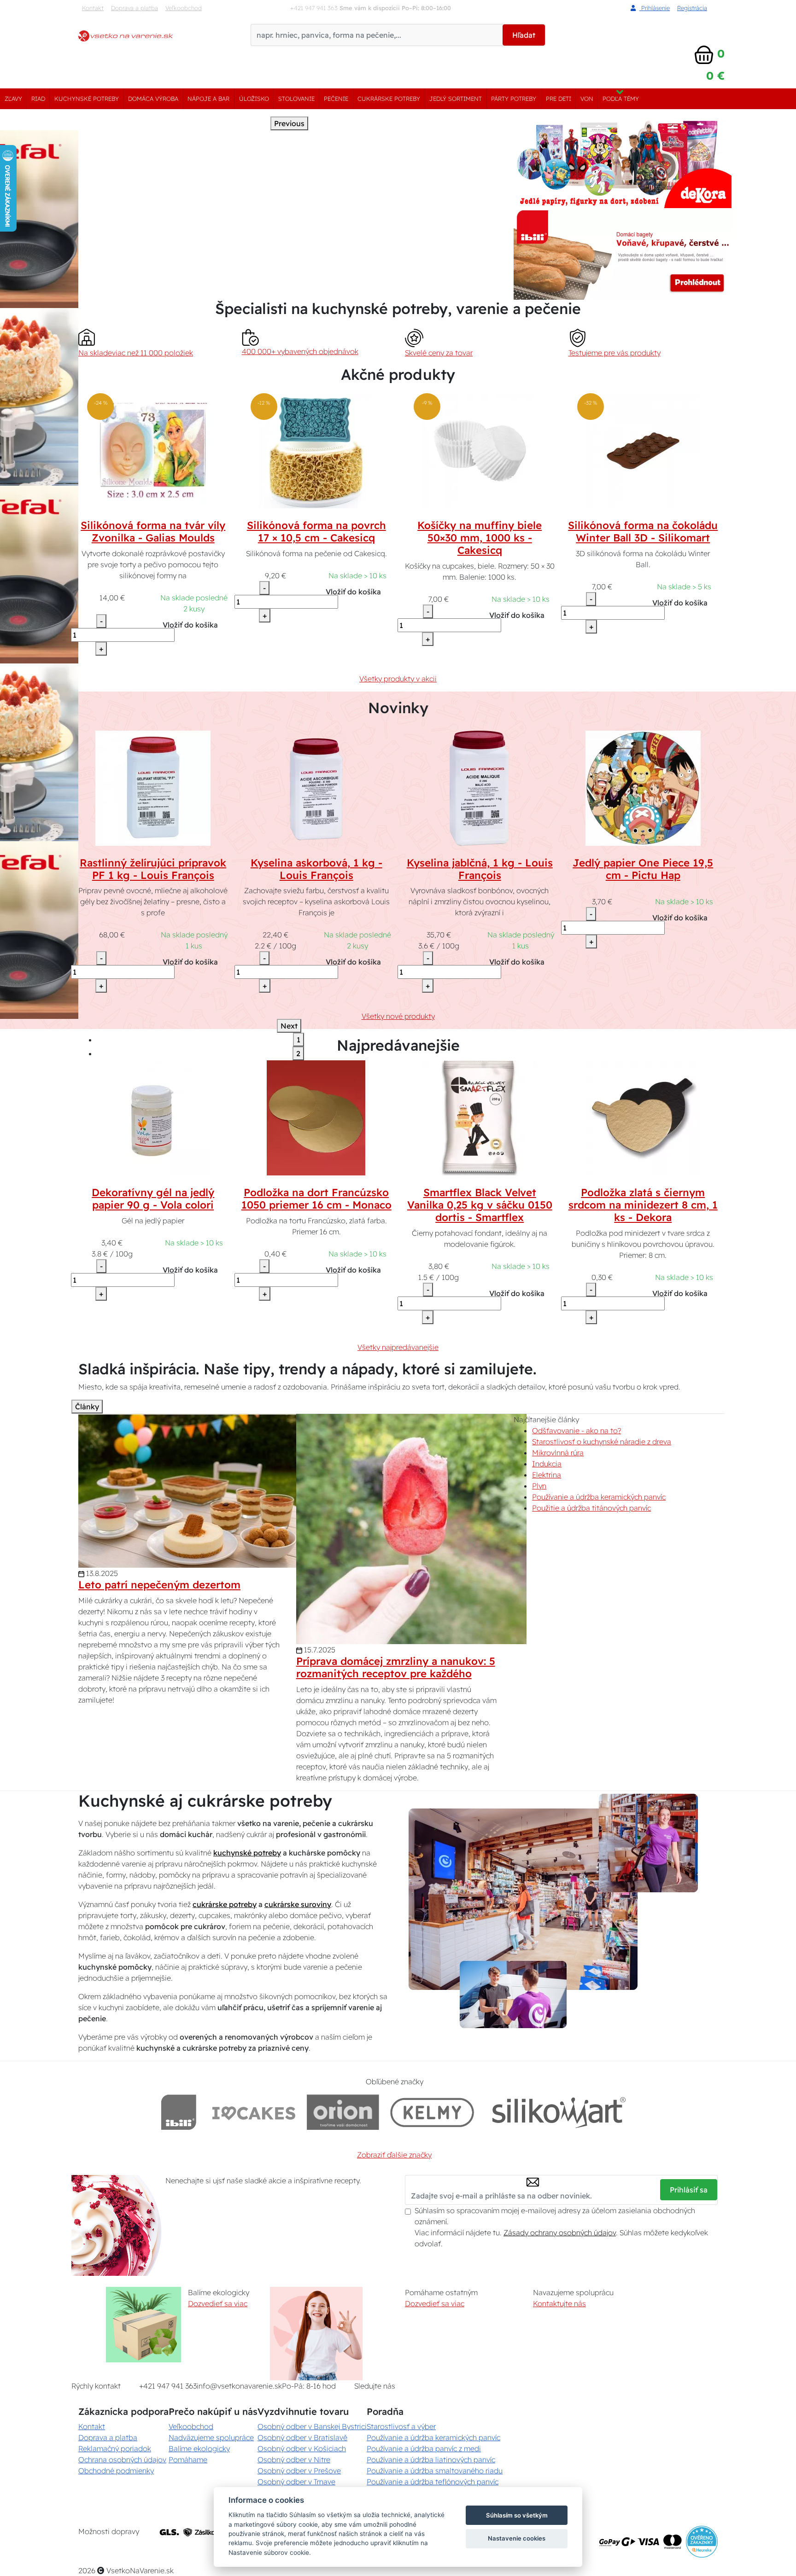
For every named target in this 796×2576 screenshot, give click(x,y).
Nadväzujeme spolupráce (211, 2437)
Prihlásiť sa (689, 2190)
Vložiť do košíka (190, 625)
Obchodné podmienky (116, 2471)
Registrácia (692, 8)
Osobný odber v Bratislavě (302, 2437)
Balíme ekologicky (199, 2448)
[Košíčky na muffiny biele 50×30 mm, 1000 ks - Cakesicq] (480, 450)
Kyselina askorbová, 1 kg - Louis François (316, 869)
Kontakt (93, 8)
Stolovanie (296, 99)
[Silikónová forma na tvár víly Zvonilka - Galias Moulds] (153, 450)
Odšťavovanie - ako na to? (577, 1430)
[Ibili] (179, 2112)
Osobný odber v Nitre (294, 2460)
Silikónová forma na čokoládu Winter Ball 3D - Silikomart (643, 532)
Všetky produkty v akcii (398, 679)
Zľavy (13, 99)
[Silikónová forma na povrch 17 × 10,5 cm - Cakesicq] (316, 450)
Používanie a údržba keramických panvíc (599, 1497)
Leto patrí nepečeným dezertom (159, 1585)
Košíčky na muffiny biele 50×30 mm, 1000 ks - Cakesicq (480, 538)
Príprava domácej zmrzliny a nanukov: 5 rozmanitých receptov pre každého (396, 1667)
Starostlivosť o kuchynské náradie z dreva (602, 1442)
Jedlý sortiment (456, 99)
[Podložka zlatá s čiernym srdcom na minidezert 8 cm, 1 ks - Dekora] (643, 1117)
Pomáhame (188, 2460)
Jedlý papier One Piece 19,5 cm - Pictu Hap (643, 869)
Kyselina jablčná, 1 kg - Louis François (480, 869)
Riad (38, 99)
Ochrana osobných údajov (122, 2460)
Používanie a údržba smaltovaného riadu (435, 2471)
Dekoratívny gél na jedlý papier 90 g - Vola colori (153, 1199)
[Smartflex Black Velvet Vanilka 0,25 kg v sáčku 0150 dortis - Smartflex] (480, 1117)
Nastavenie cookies (517, 2538)
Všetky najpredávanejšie (398, 1347)
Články (87, 1407)
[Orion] (343, 2112)
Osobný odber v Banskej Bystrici (312, 2426)
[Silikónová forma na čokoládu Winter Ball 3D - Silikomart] (643, 450)
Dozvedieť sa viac (218, 2303)
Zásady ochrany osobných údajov (560, 2233)
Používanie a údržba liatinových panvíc (431, 2460)
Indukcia (547, 1464)
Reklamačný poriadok (115, 2448)
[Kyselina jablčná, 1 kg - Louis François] (480, 787)
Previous (289, 123)
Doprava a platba (135, 8)
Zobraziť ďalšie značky (394, 2155)
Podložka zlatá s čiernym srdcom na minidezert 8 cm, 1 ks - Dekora (643, 1205)
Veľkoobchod (184, 8)
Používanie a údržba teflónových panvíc (433, 2482)
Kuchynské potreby (87, 99)
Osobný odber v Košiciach (302, 2448)
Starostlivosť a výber (401, 2426)
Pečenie (336, 99)
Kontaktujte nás (559, 2303)
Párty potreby (514, 99)
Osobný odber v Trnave (296, 2482)
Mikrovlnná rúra (558, 1453)
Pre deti (559, 99)
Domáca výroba (153, 99)
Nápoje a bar (208, 99)
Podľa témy (621, 99)
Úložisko (254, 99)
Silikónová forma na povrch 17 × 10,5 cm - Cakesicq (316, 532)
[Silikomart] (559, 2112)
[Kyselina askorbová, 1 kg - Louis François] (316, 787)
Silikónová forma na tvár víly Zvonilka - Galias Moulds (153, 532)
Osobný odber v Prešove (299, 2471)
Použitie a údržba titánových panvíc (591, 1508)
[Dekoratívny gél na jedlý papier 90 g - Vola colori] (153, 1117)
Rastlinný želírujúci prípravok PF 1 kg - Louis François (153, 869)
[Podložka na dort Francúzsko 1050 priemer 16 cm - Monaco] (316, 1117)
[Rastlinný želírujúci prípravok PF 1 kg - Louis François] (153, 787)
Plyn (539, 1486)
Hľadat (524, 35)
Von (587, 99)
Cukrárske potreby (389, 99)
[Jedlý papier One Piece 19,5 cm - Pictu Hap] (643, 787)
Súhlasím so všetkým (517, 2515)
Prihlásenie (655, 8)
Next (289, 1026)
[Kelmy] (432, 2112)
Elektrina (547, 1475)
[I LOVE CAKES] (254, 2112)
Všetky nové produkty (398, 1016)
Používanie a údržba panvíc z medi (424, 2448)
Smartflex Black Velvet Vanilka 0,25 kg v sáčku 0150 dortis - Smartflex (480, 1205)
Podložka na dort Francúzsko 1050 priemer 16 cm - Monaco (316, 1199)
